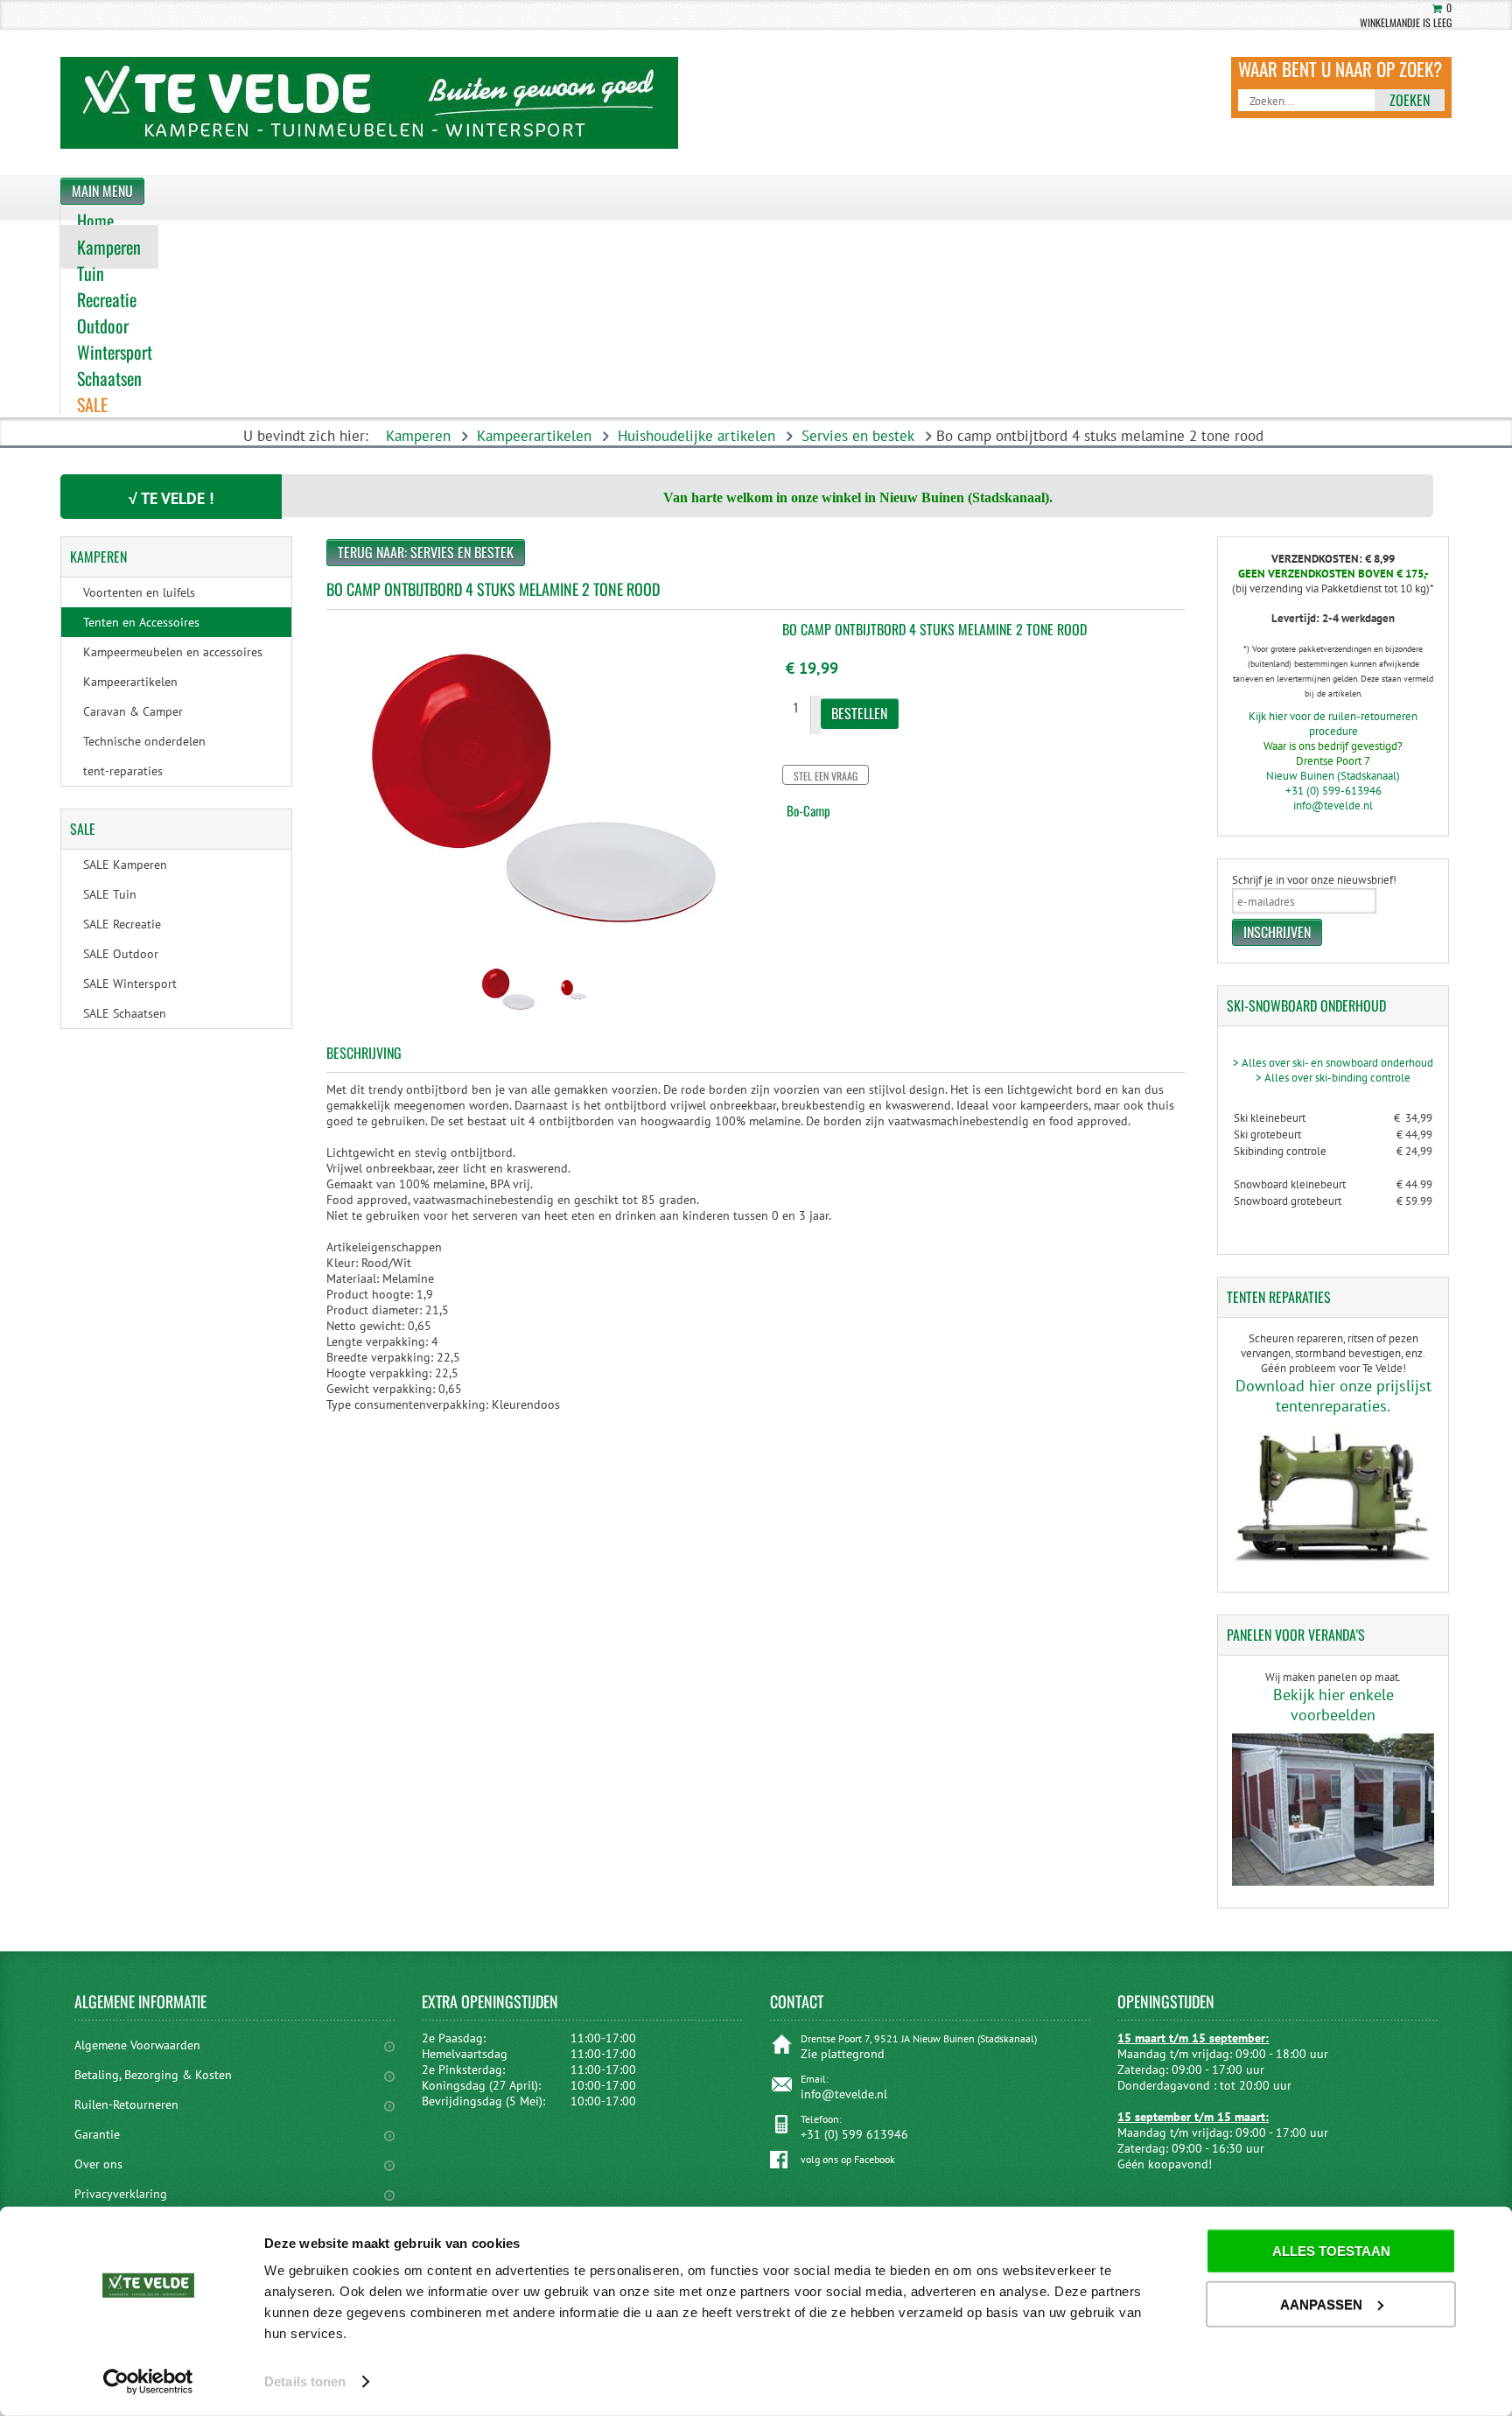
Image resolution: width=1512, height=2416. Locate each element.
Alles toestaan (1331, 2251)
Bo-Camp (808, 810)
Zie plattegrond (843, 2054)
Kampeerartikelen (534, 436)
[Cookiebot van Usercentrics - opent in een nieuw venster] (148, 2382)
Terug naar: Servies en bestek (426, 552)
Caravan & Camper (133, 711)
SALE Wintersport (130, 984)
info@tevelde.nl (1333, 805)
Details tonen (305, 2381)
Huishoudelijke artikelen (696, 436)
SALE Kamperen (125, 865)
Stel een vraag (826, 776)
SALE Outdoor (121, 954)
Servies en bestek (858, 436)
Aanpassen (1321, 2304)
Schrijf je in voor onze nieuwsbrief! (1314, 880)
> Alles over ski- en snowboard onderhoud (1333, 1063)
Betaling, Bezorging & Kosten (153, 2075)
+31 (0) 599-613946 (1333, 791)
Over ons (98, 2164)
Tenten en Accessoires (141, 622)
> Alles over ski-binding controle (1333, 1078)
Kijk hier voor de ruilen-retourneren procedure (1333, 724)
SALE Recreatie (122, 924)
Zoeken (1410, 100)
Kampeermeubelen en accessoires (173, 652)
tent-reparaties (123, 771)
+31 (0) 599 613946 (854, 2134)
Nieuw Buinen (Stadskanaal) (1333, 776)
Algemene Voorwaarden (137, 2045)
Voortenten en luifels (139, 592)
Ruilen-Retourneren (126, 2104)
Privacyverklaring (121, 2194)
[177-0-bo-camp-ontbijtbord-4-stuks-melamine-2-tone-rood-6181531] (508, 1016)
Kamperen (418, 436)
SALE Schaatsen (125, 1013)
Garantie (97, 2134)
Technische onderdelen (144, 741)
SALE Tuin (110, 894)
